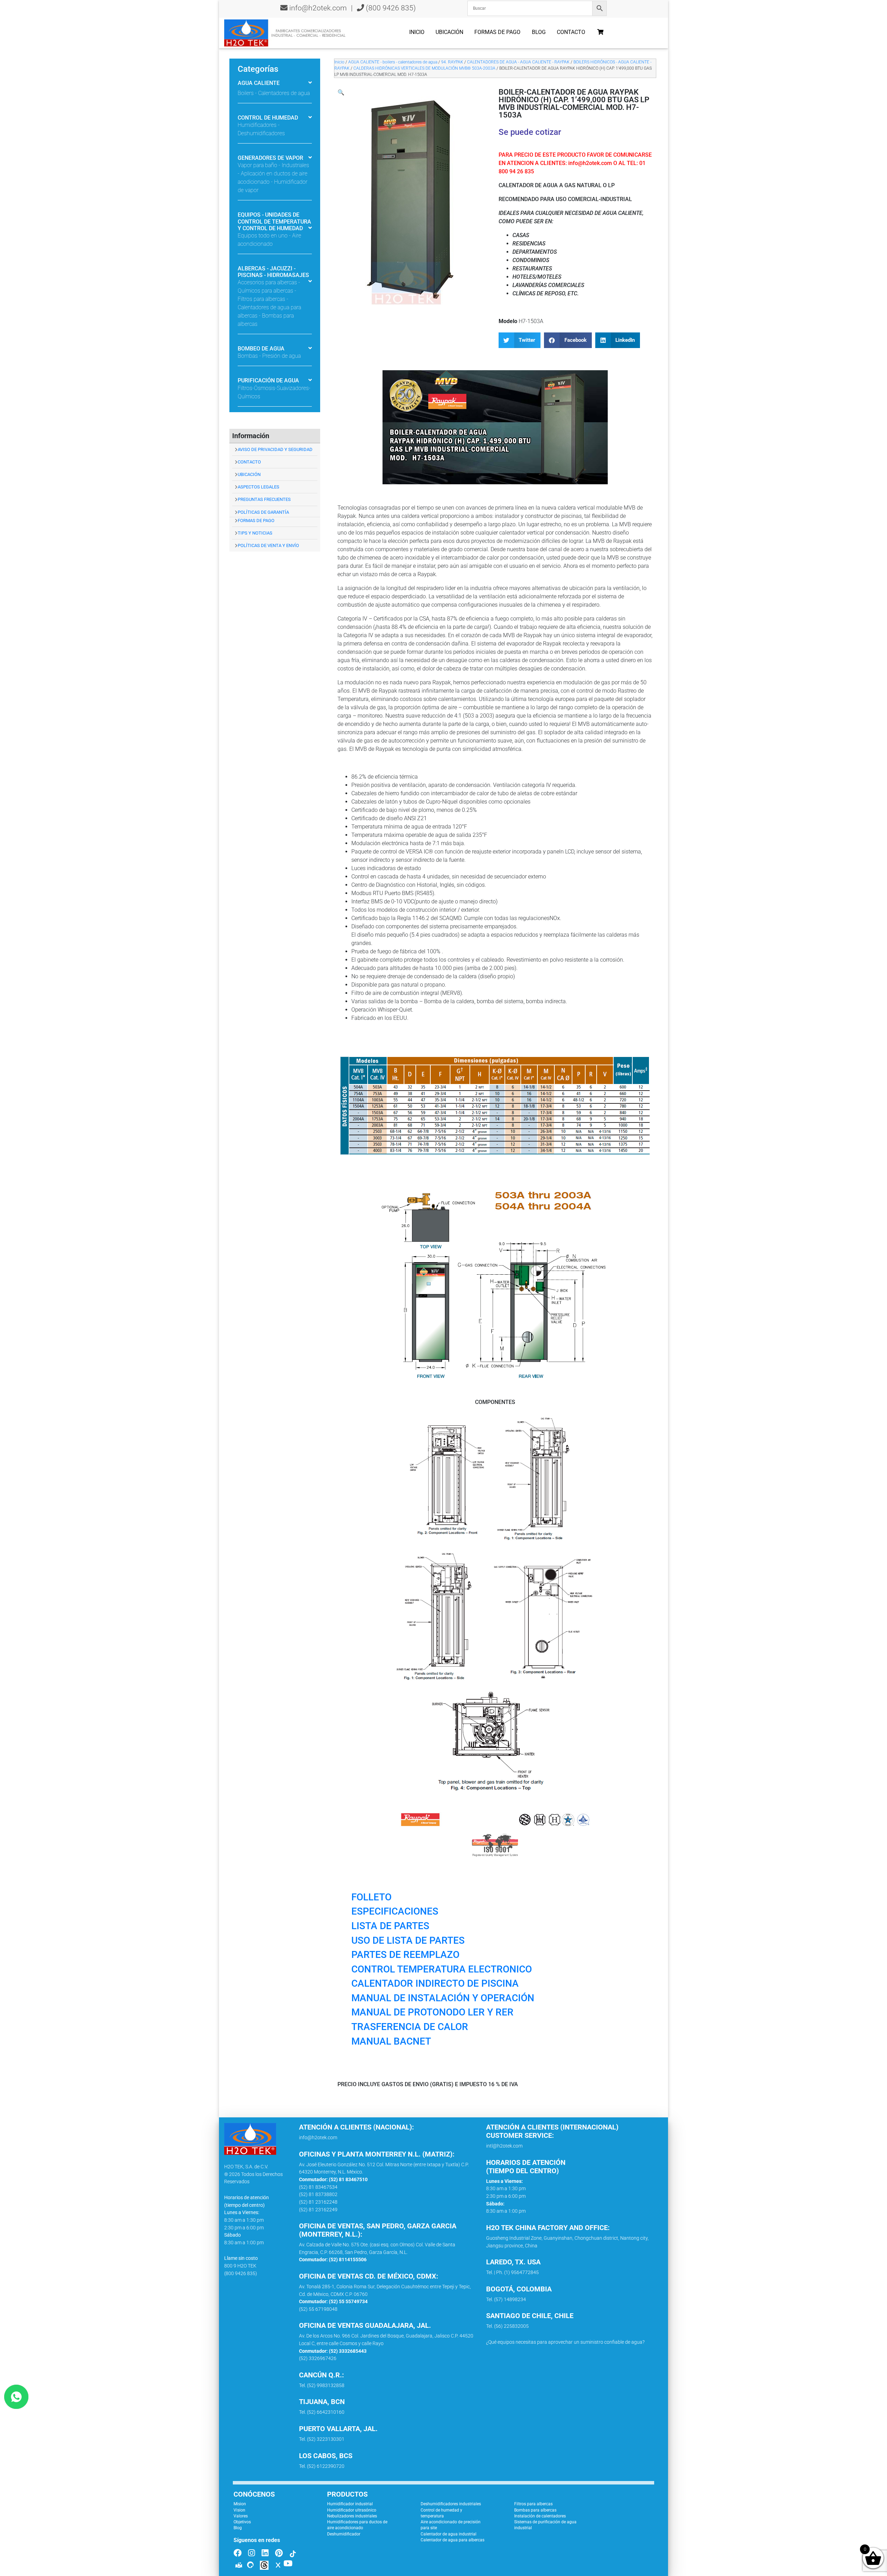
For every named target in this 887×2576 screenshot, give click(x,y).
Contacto (571, 32)
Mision (240, 2504)
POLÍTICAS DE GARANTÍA (263, 512)
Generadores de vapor (270, 158)
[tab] (275, 84)
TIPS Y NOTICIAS (255, 533)
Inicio (417, 32)
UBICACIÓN (249, 474)
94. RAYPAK (452, 62)
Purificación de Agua (268, 380)
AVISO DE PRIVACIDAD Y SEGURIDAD (275, 449)
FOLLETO (371, 1897)
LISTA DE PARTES (390, 1926)
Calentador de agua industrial (449, 2534)
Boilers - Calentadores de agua (274, 93)
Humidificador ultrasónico (352, 2510)
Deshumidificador (344, 2534)
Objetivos (242, 2522)
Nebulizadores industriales (352, 2516)
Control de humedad (268, 118)
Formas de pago (497, 32)
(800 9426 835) (390, 8)
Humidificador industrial (350, 2504)
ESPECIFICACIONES (395, 1911)
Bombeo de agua (261, 349)
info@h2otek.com (318, 8)
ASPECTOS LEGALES (258, 487)
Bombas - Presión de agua (269, 356)
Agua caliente (259, 83)
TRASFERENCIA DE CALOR (410, 2027)
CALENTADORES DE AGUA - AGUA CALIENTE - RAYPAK (518, 62)
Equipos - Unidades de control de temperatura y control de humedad (274, 221)
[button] (341, 92)
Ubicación (449, 32)
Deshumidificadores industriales (451, 2504)
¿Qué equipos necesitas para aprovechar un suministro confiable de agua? (565, 2342)
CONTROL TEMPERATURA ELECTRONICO (442, 1969)
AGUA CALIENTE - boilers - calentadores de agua (393, 62)
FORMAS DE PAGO (256, 521)
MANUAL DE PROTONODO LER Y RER (432, 2012)
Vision (239, 2510)
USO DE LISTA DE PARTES (408, 1940)
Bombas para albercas (535, 2510)
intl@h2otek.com (504, 2146)
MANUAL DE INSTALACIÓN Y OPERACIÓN (443, 1998)
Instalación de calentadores (540, 2516)
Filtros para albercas (533, 2504)
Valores (241, 2516)
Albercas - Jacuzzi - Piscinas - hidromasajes (273, 272)
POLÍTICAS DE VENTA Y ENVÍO (268, 545)
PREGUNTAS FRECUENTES (264, 499)
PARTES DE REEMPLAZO (405, 1955)
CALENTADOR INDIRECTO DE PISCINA (435, 1983)
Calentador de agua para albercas (453, 2540)
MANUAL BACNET (391, 2041)
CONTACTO (249, 462)
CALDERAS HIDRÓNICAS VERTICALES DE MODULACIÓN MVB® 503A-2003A (424, 68)
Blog (539, 32)
